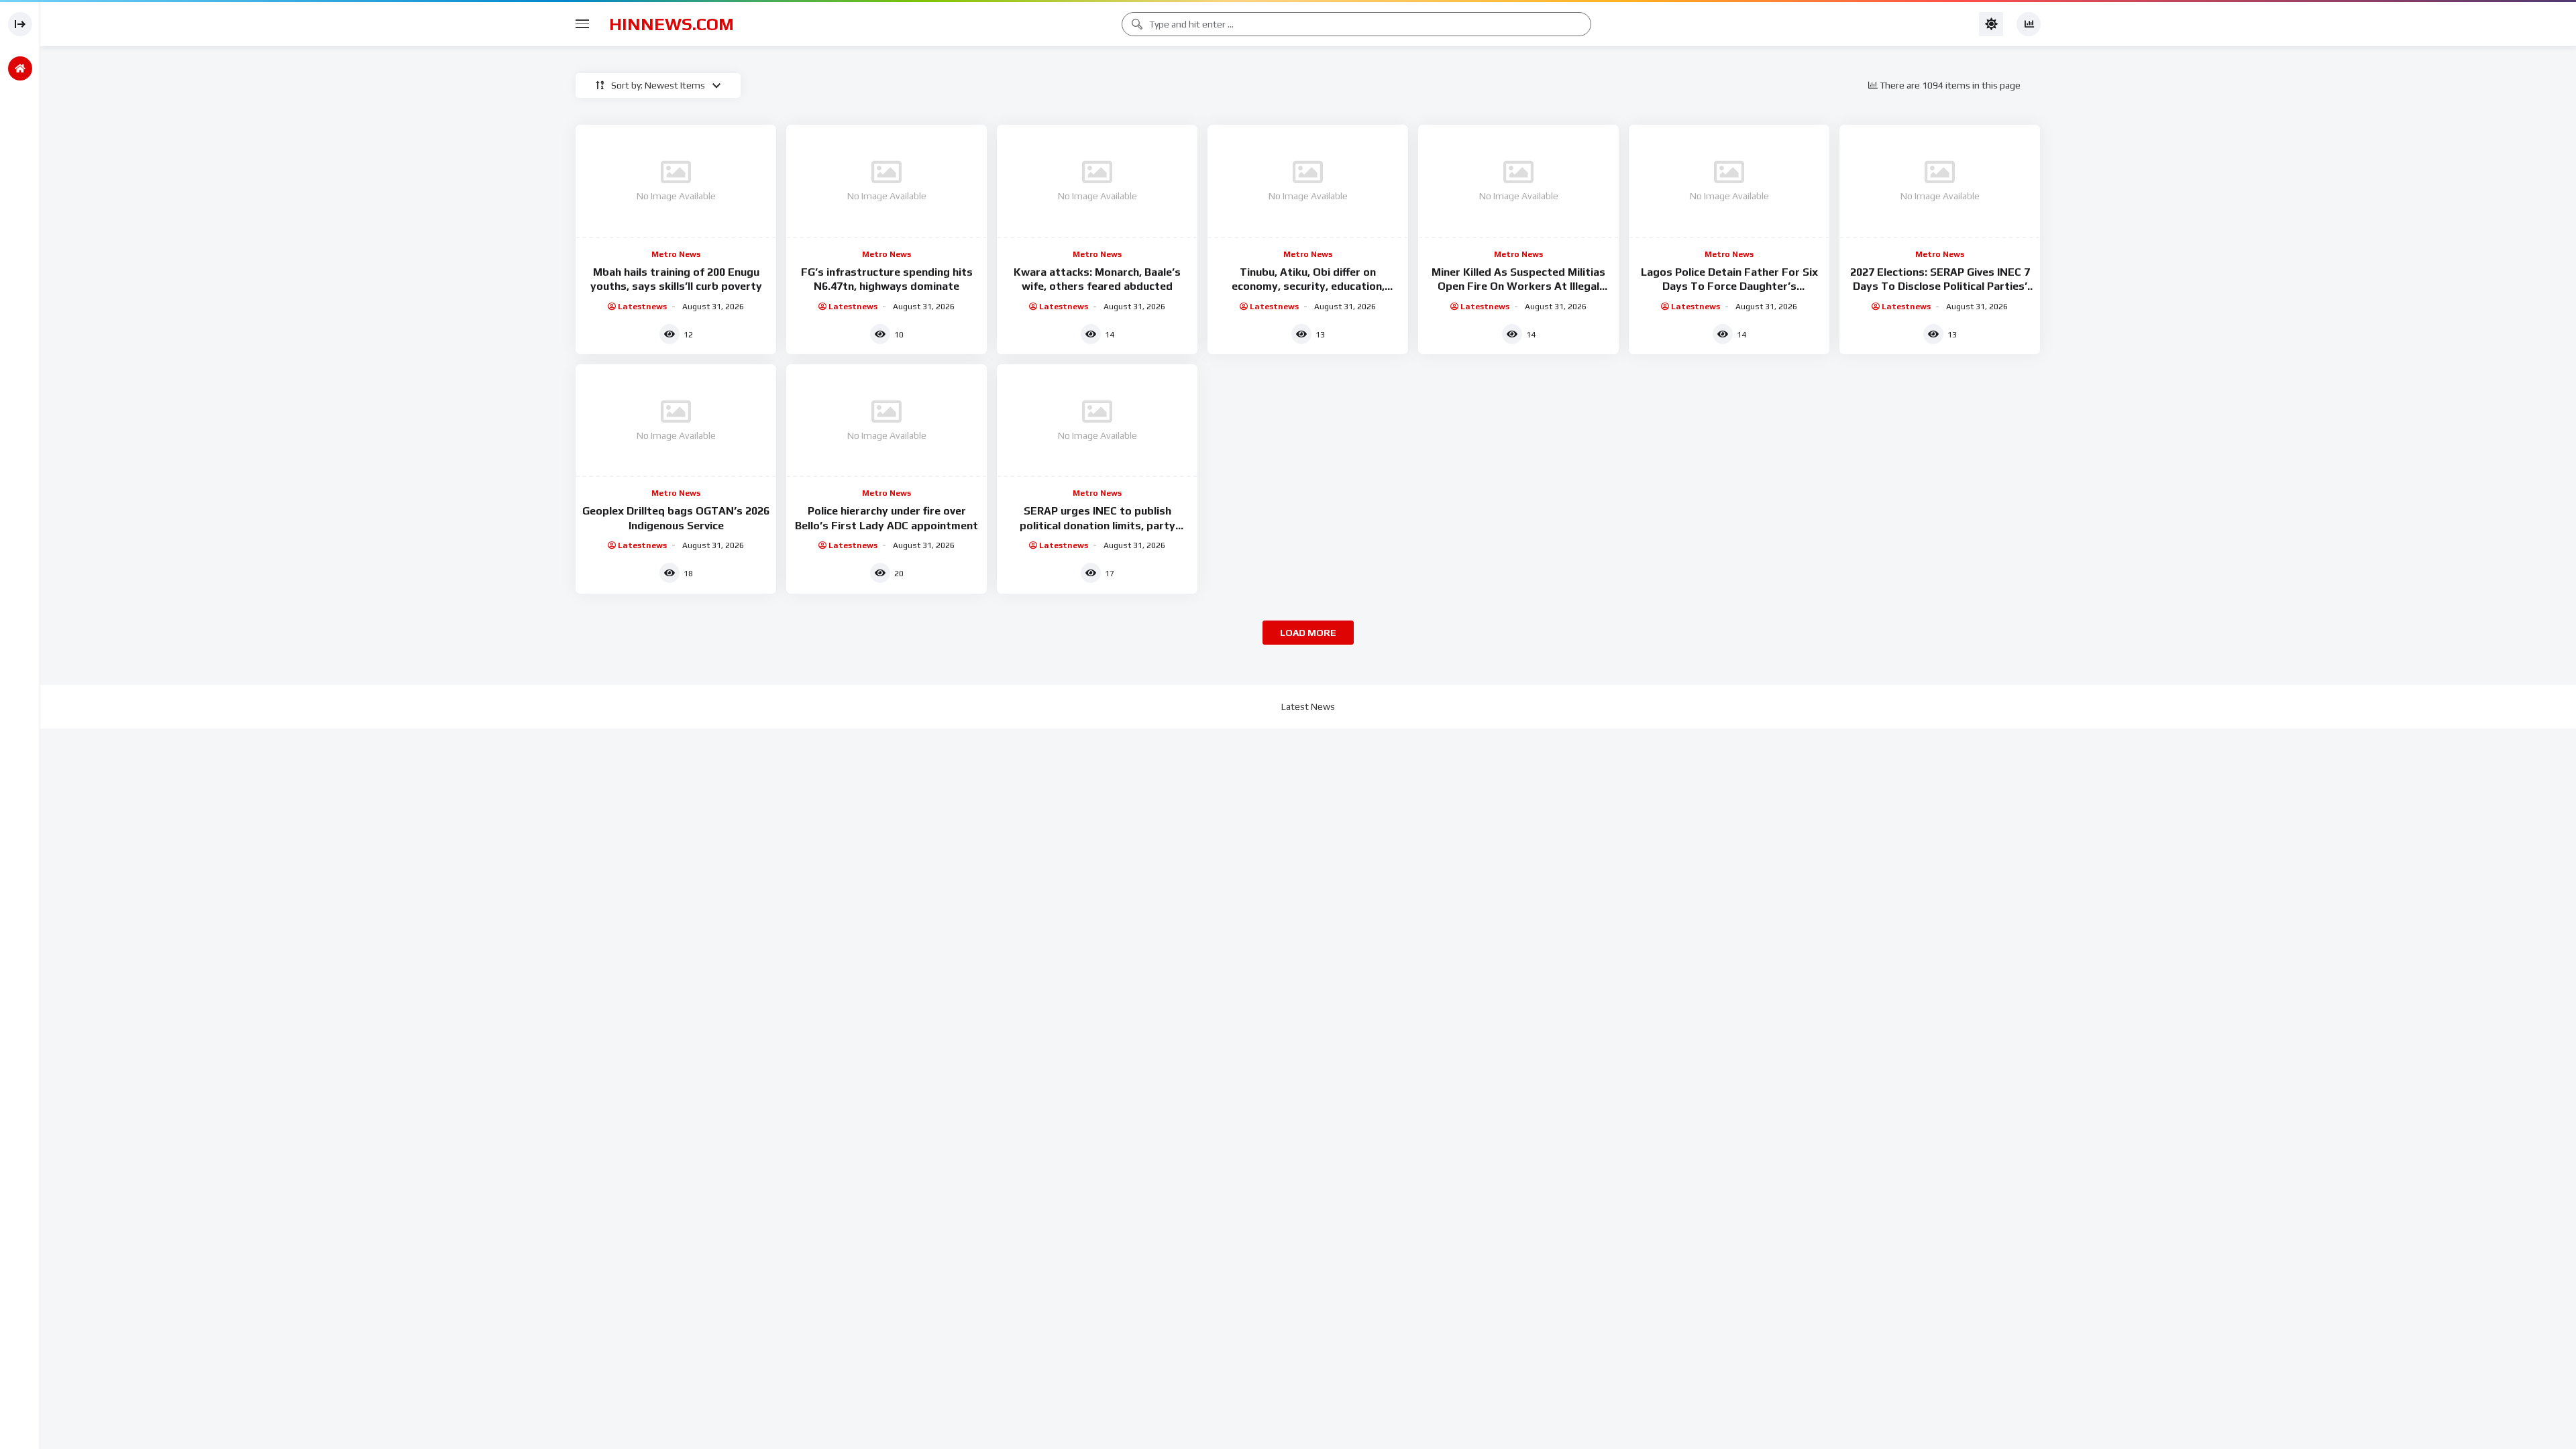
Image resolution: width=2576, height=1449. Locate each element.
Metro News (676, 254)
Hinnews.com (672, 24)
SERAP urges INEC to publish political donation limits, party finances (1097, 525)
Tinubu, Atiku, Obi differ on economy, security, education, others (1308, 286)
